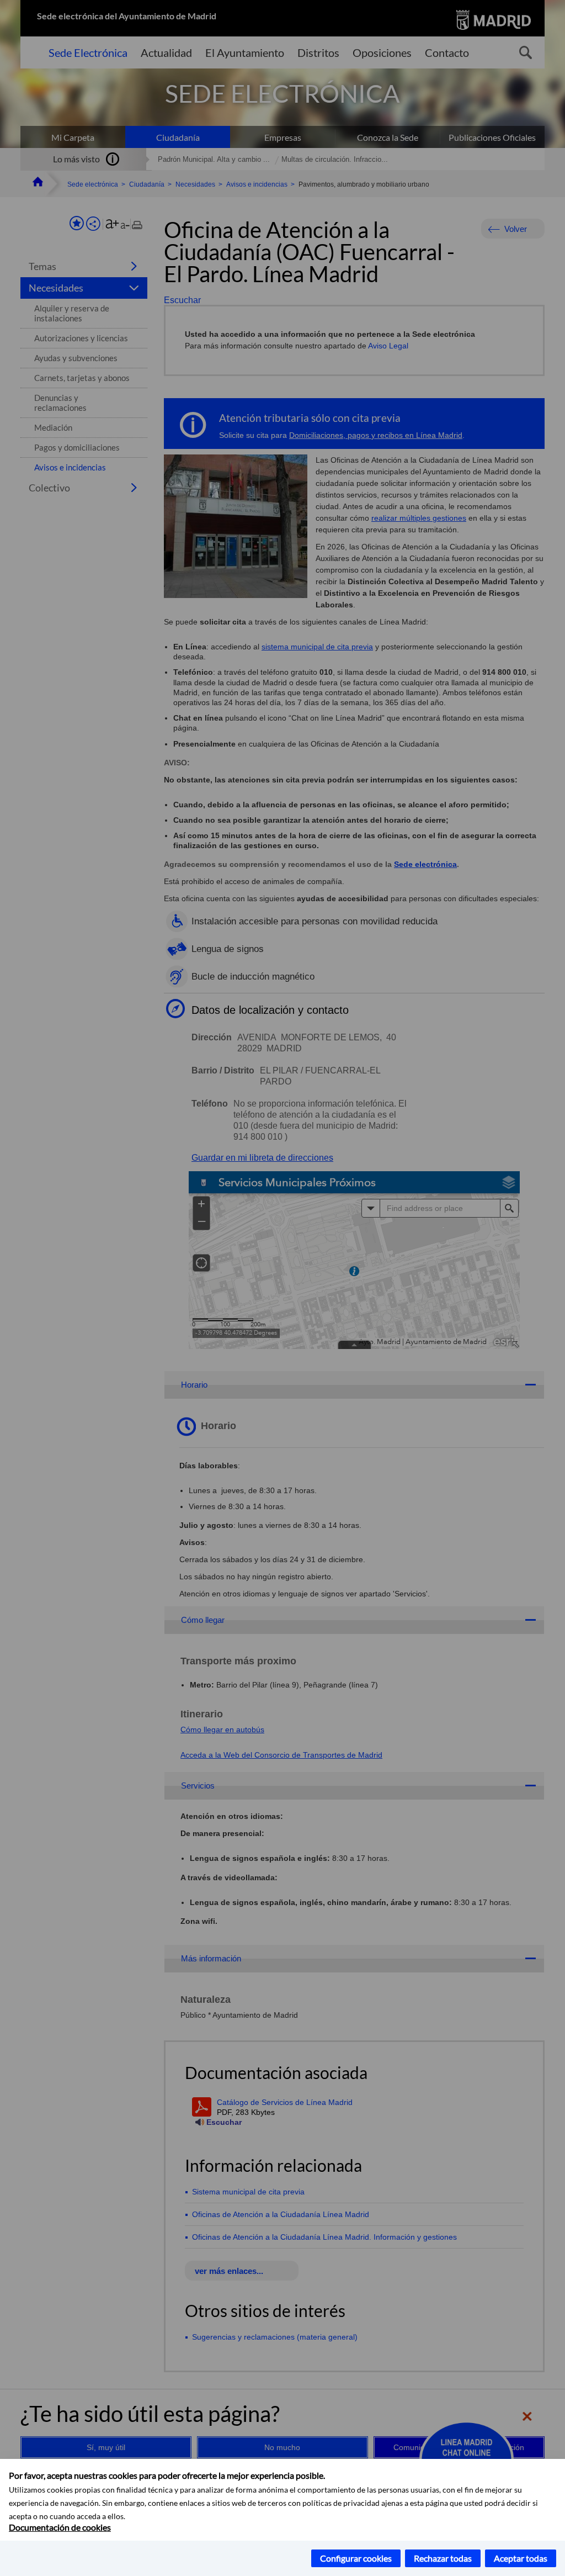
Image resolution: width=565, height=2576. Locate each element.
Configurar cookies (356, 2558)
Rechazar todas (443, 2558)
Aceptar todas (521, 2558)
